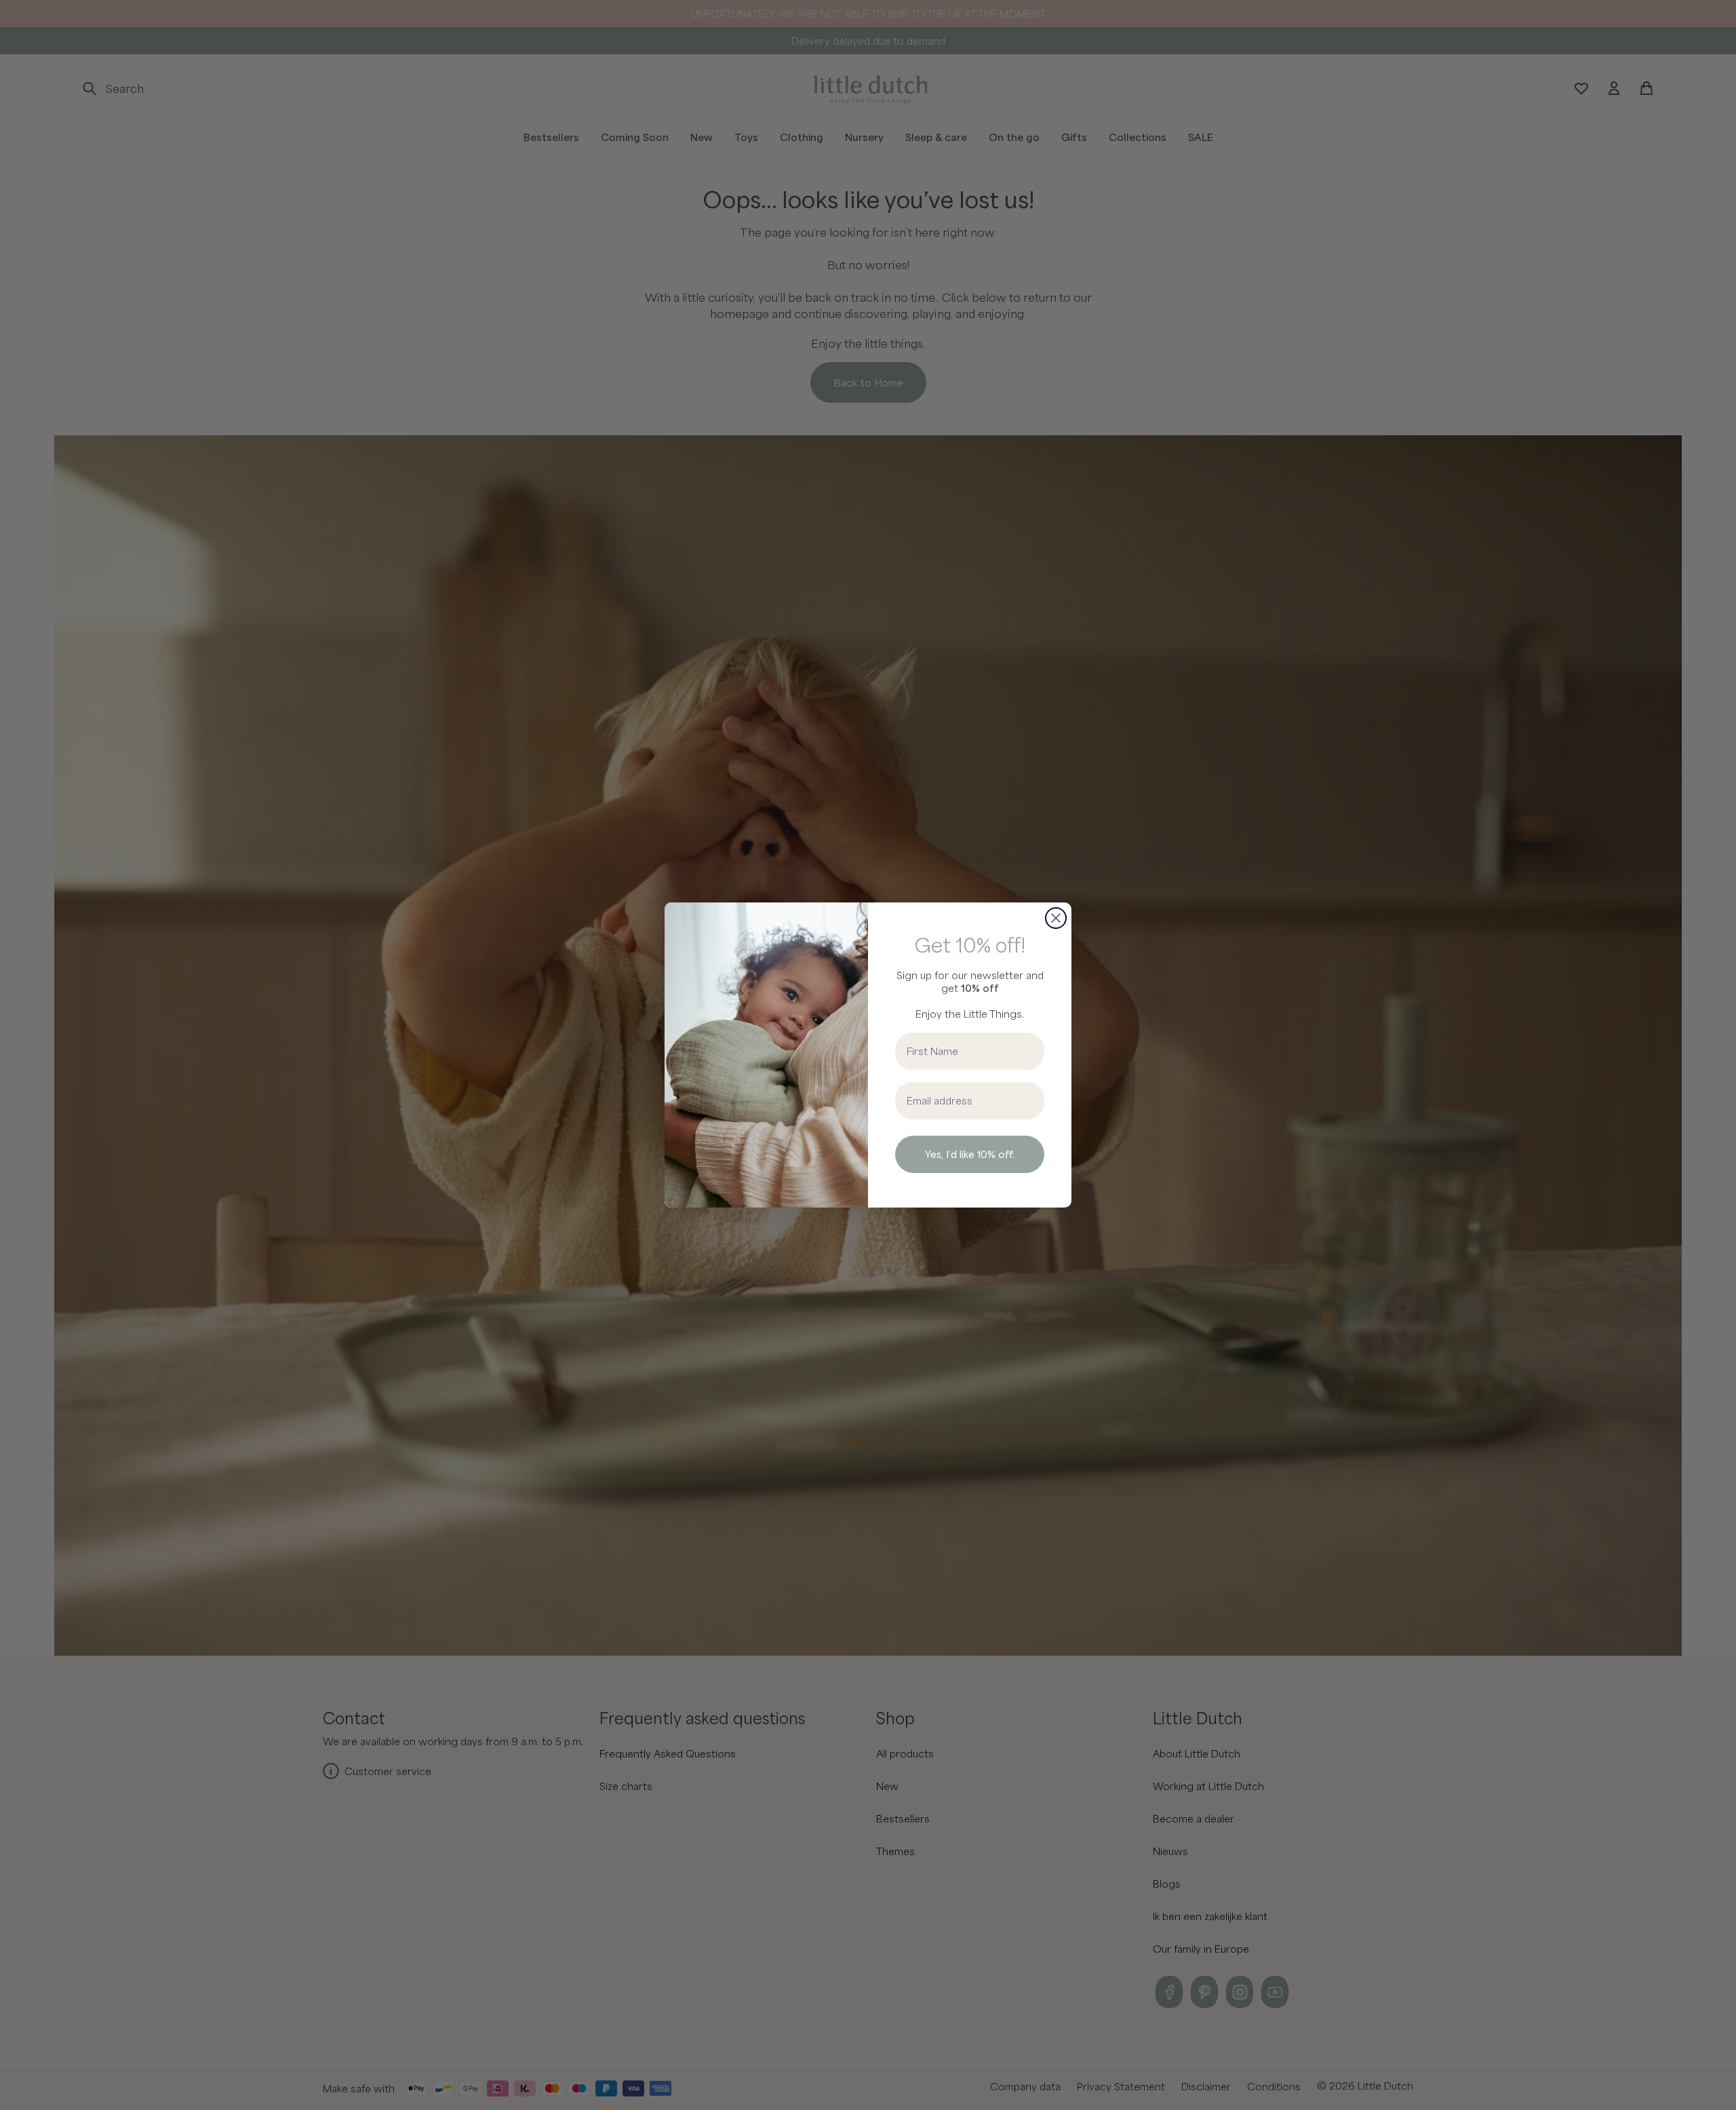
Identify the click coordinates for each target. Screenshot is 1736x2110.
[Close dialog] (1056, 918)
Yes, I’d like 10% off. (970, 1154)
